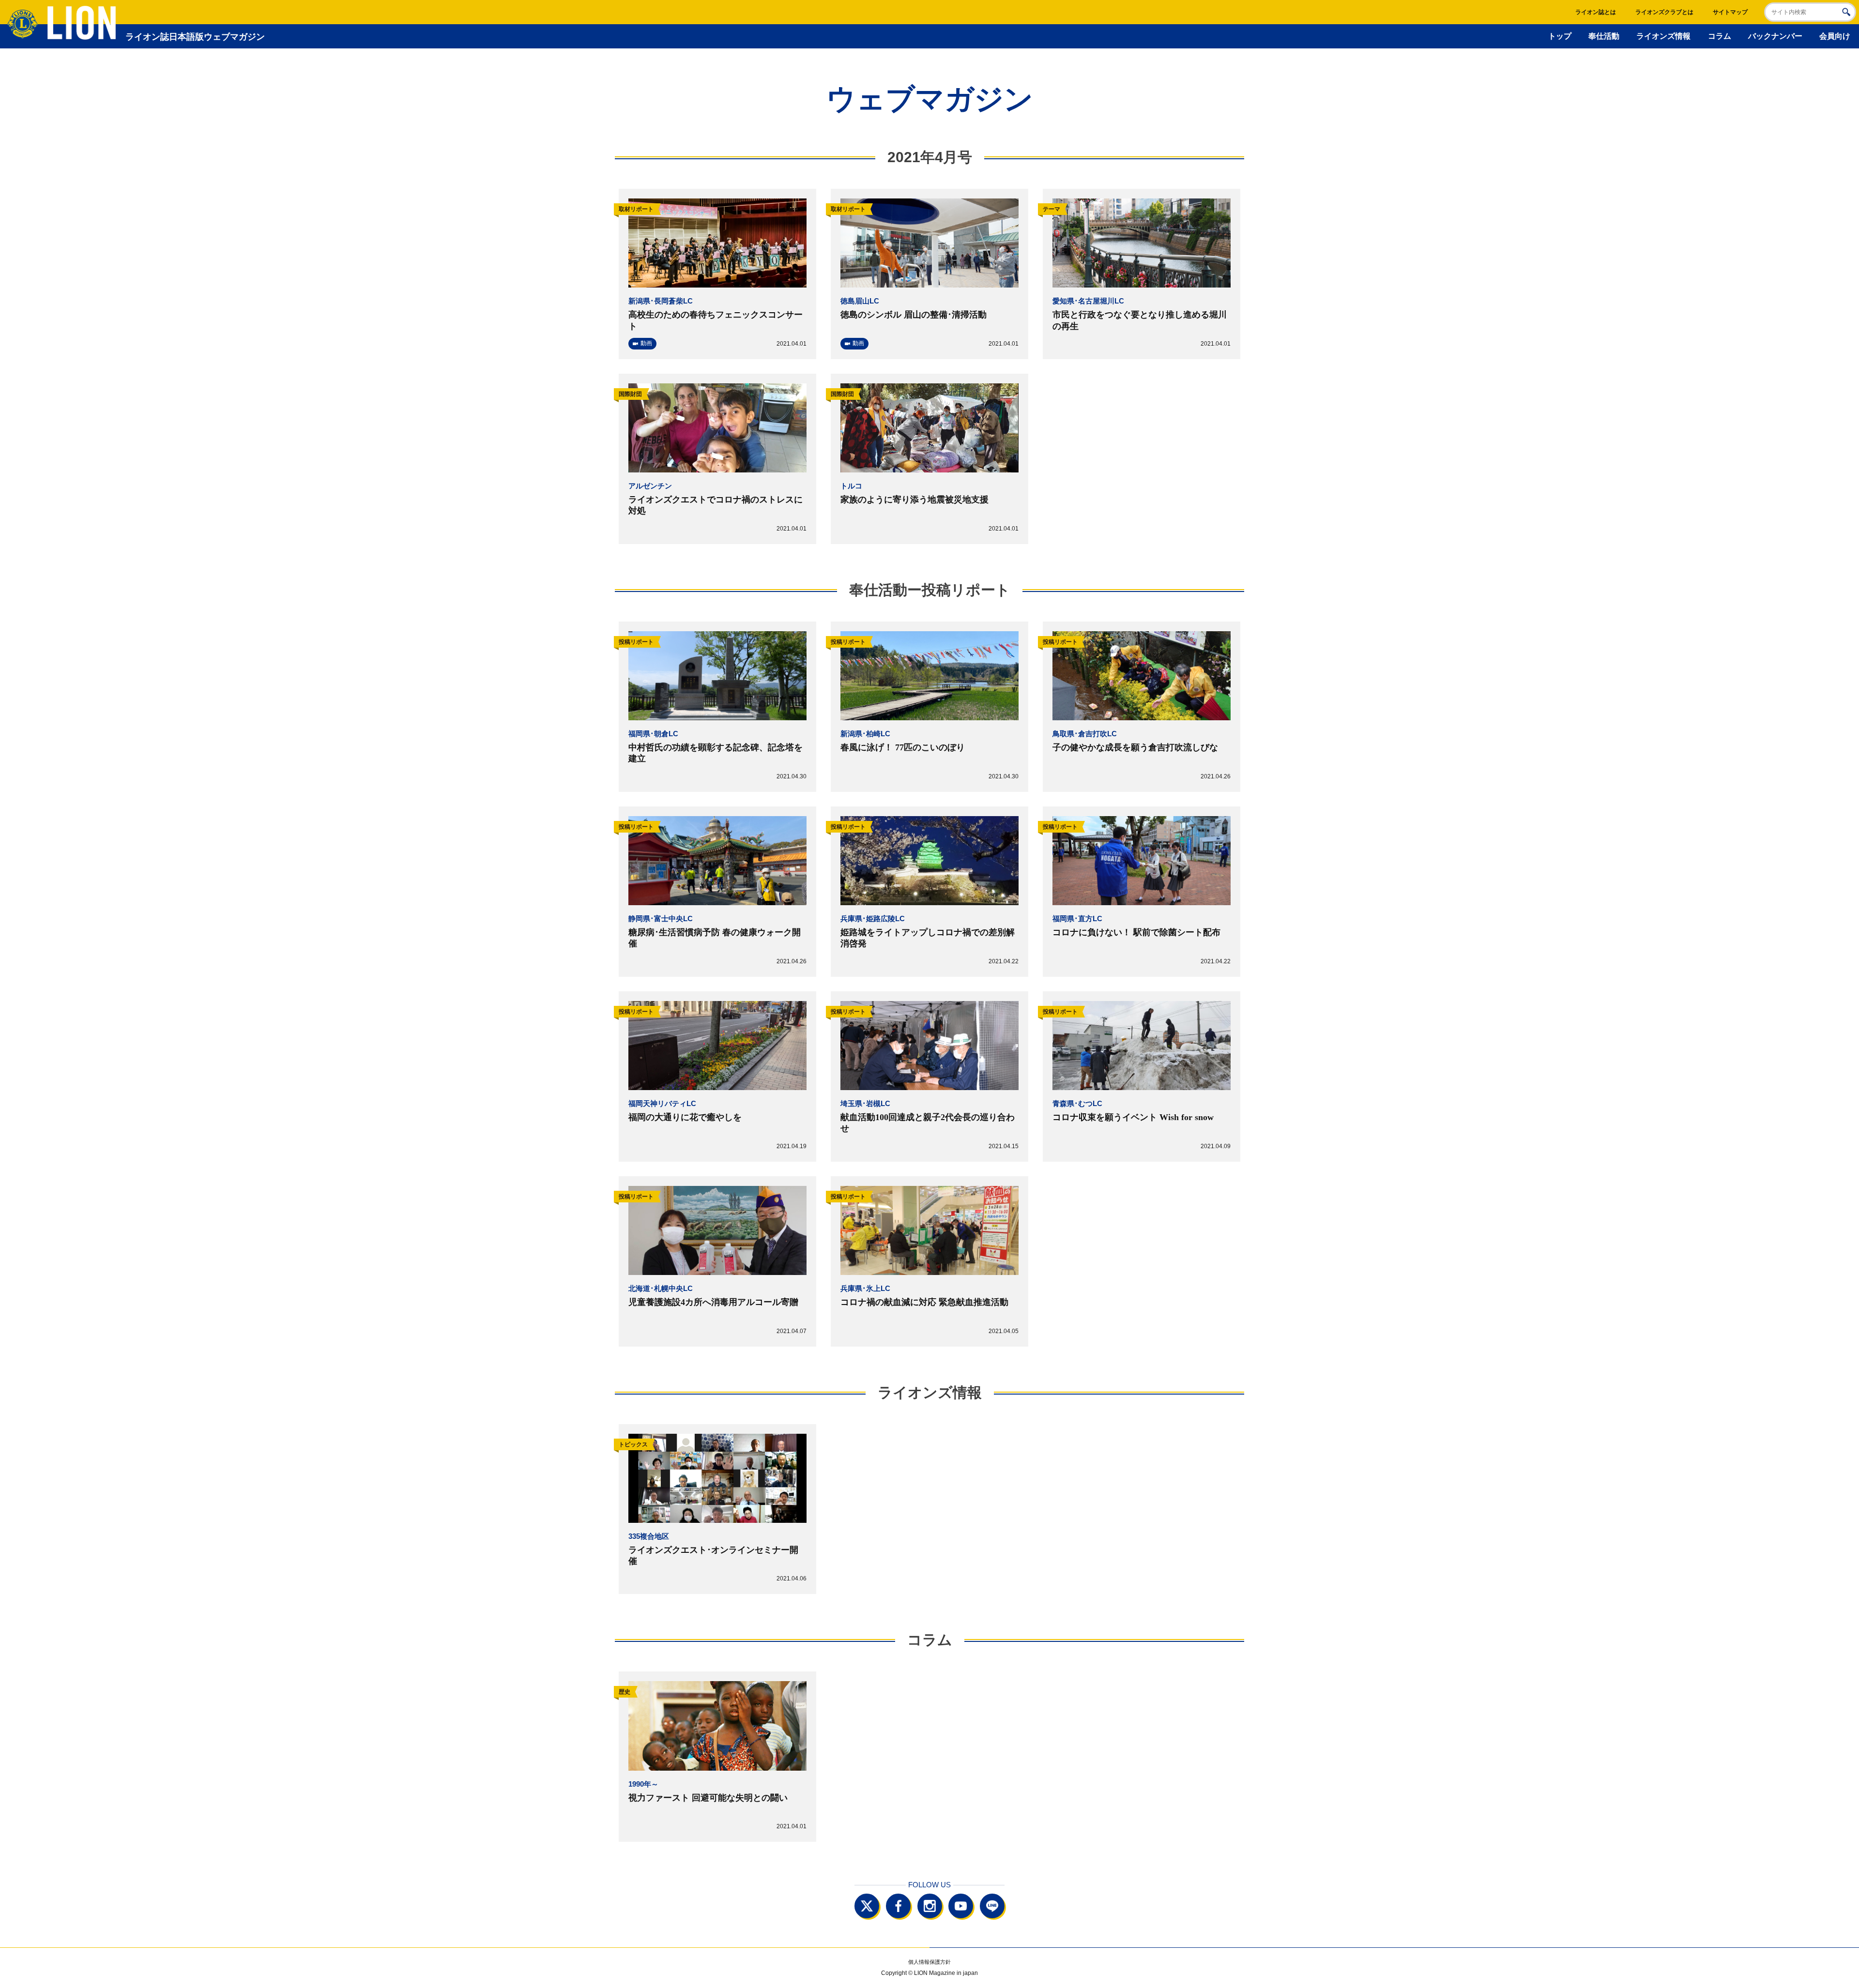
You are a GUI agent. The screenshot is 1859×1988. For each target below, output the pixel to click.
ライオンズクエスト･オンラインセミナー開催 (713, 1555)
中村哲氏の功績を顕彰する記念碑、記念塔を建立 (716, 753)
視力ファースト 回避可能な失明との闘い (708, 1798)
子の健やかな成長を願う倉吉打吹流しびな (1135, 747)
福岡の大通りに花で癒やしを (685, 1117)
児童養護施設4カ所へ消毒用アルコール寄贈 (713, 1302)
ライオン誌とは (1596, 12)
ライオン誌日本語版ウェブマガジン (195, 37)
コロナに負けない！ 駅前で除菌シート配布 (1136, 932)
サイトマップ (1730, 12)
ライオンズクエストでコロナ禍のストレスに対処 (716, 505)
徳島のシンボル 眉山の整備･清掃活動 (914, 315)
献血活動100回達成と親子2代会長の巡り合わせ (928, 1123)
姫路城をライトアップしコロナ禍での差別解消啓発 (928, 938)
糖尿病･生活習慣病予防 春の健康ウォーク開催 (715, 938)
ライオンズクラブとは (1664, 12)
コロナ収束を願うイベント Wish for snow (1133, 1117)
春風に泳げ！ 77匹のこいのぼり (903, 747)
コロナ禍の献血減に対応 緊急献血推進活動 (924, 1302)
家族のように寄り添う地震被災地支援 (914, 500)
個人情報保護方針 (929, 1962)
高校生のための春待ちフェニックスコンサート (716, 320)
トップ (1560, 36)
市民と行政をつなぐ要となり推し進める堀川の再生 (1140, 320)
